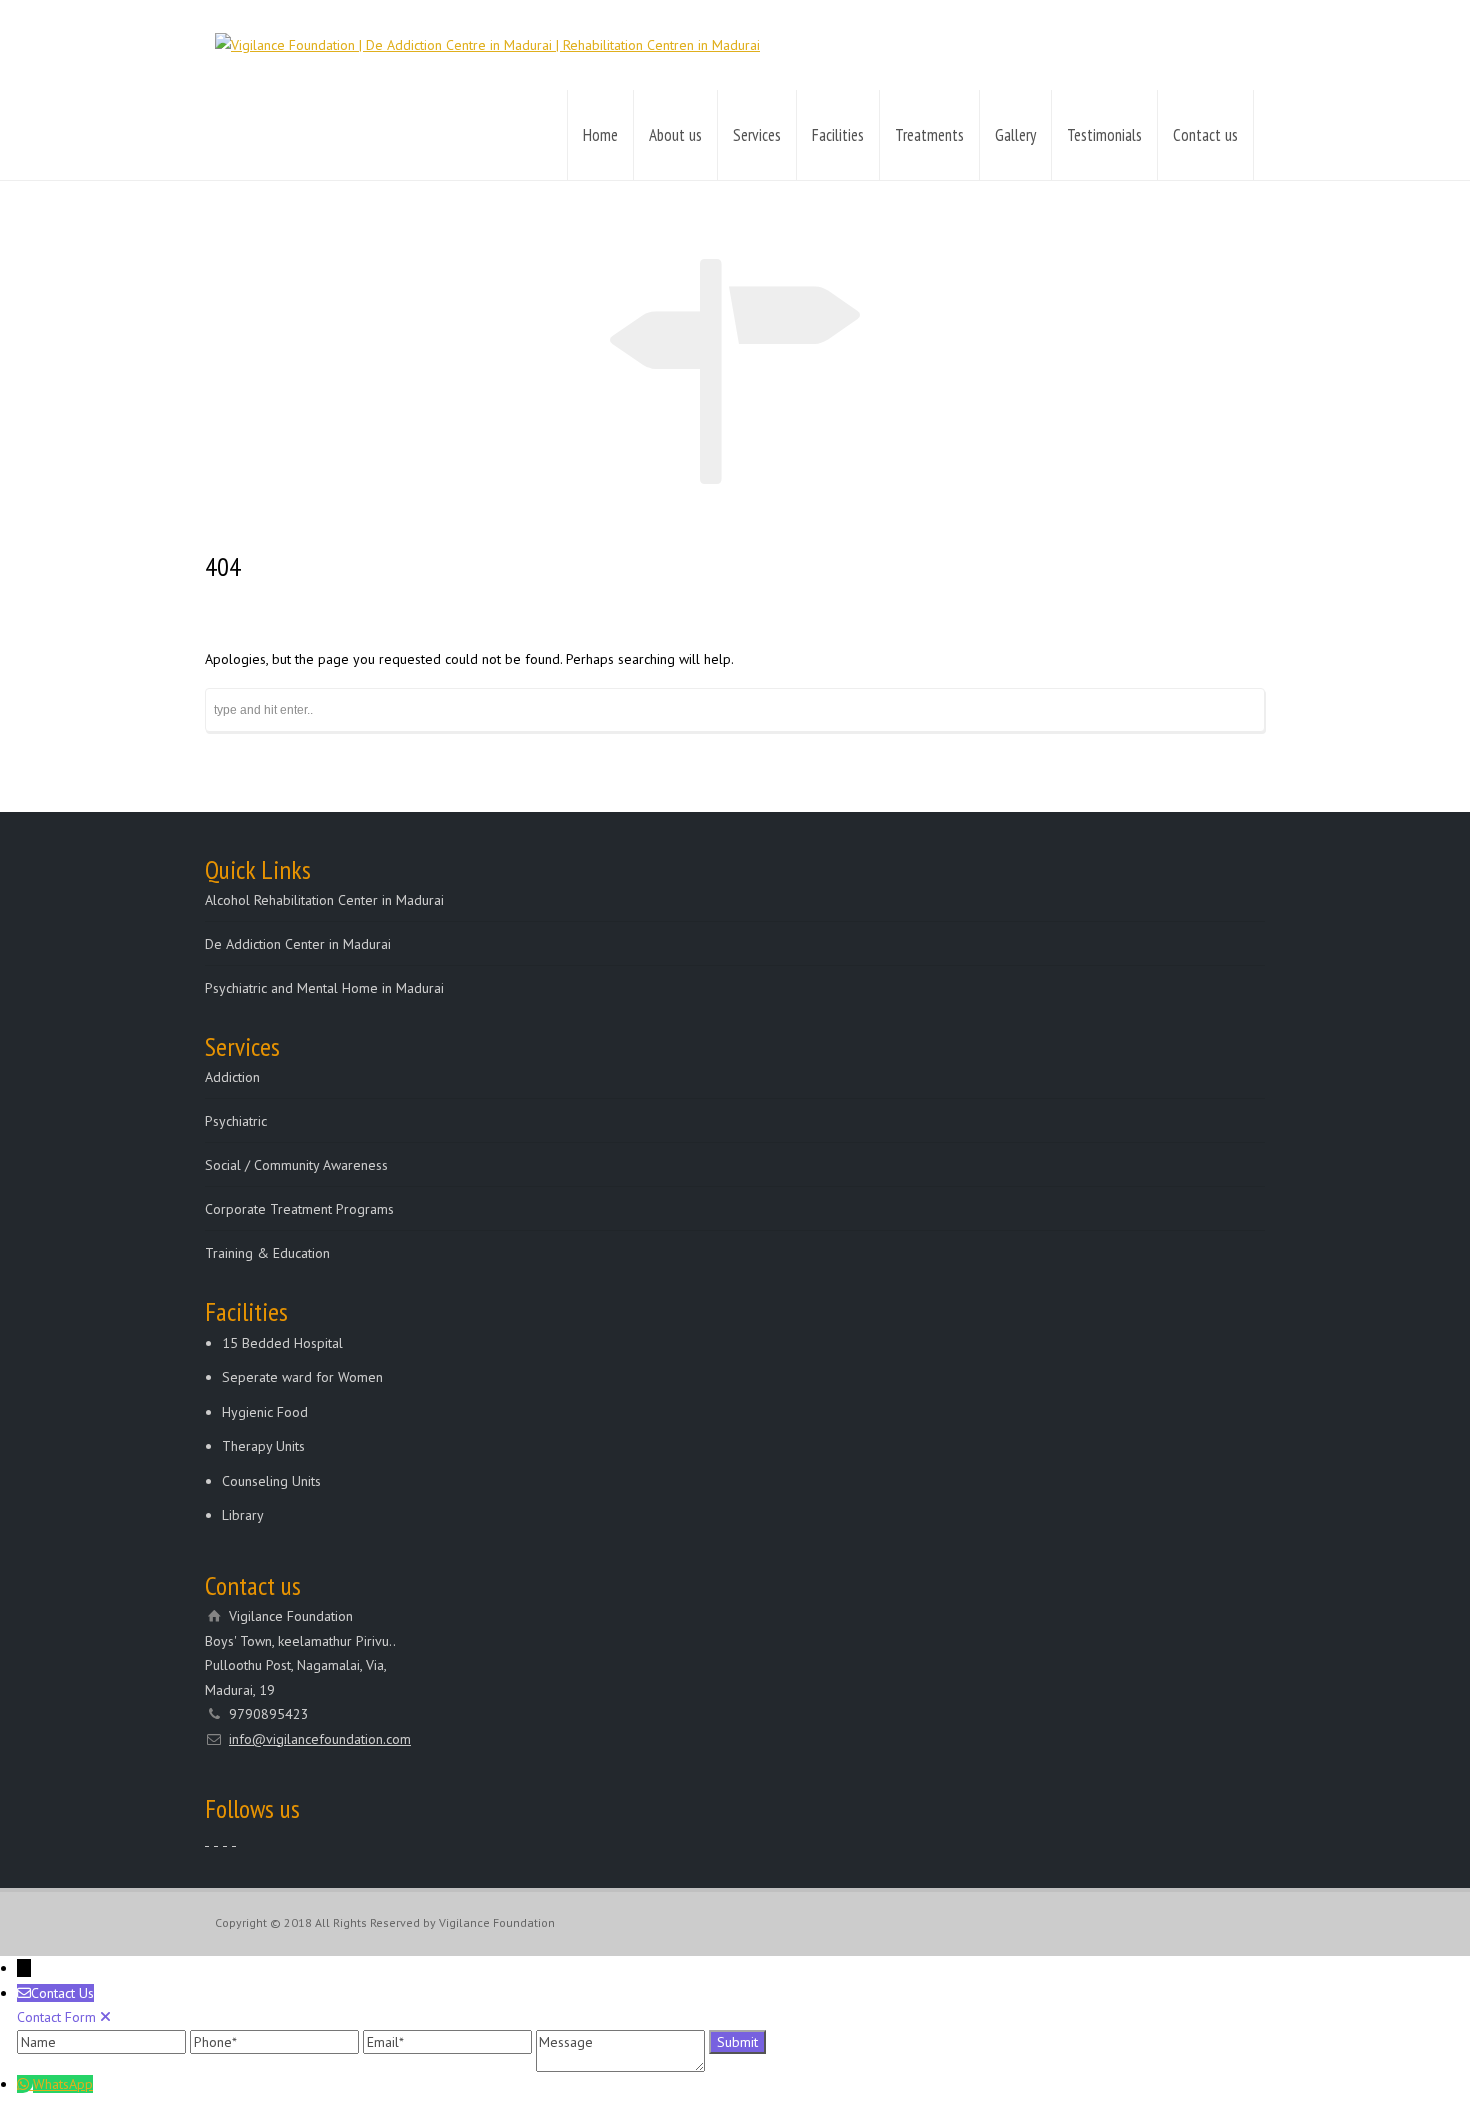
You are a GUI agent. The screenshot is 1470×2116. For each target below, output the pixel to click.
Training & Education (267, 1253)
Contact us (1205, 135)
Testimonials (1104, 135)
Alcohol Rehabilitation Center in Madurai (324, 900)
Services (757, 135)
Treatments (929, 135)
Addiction (232, 1077)
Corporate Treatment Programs (299, 1209)
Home (600, 135)
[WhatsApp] (25, 2084)
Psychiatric (236, 1121)
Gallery (1015, 135)
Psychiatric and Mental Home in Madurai (324, 988)
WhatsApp (63, 2084)
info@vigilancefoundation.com (320, 1739)
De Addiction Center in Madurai (298, 944)
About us (675, 135)
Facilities (838, 135)
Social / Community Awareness (296, 1165)
